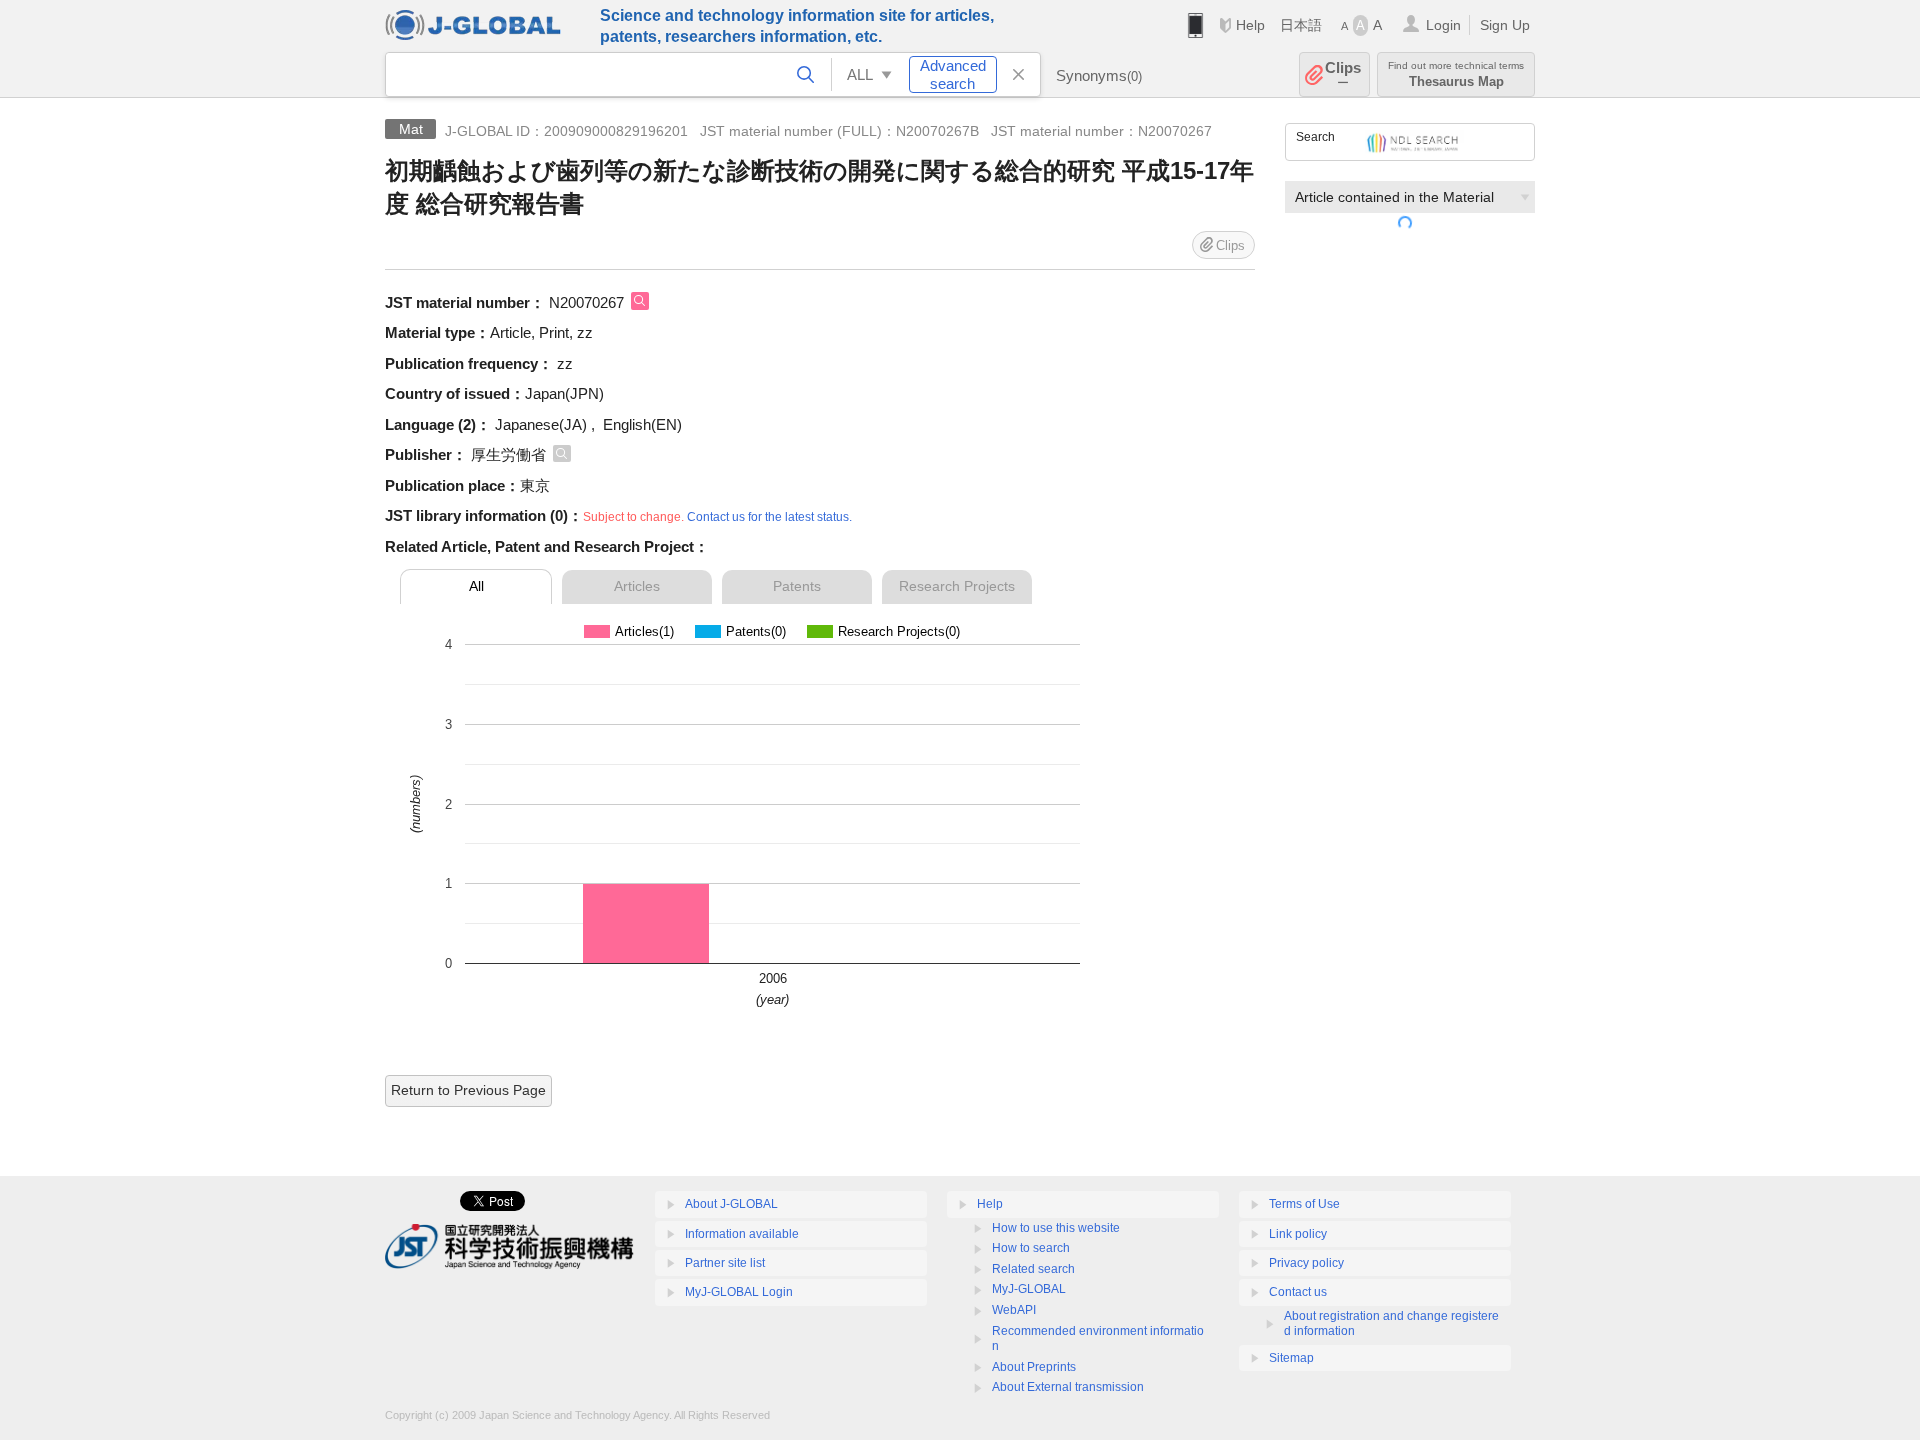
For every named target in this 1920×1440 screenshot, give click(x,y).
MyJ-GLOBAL (1029, 1289)
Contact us (1298, 1292)
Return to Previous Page (468, 1090)
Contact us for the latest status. (769, 517)
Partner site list (725, 1263)
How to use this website (1056, 1228)
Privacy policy (1306, 1263)
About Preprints (1034, 1367)
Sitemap (1291, 1358)
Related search (1033, 1269)
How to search (1031, 1248)
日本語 (1301, 25)
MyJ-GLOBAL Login (739, 1292)
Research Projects (957, 586)
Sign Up (1505, 25)
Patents (797, 586)
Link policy (1298, 1234)
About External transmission (1068, 1387)
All (476, 586)
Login (1443, 25)
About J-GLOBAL (731, 1204)
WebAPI (1014, 1310)
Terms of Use (1304, 1204)
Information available (742, 1234)
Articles (637, 586)
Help (1250, 25)
